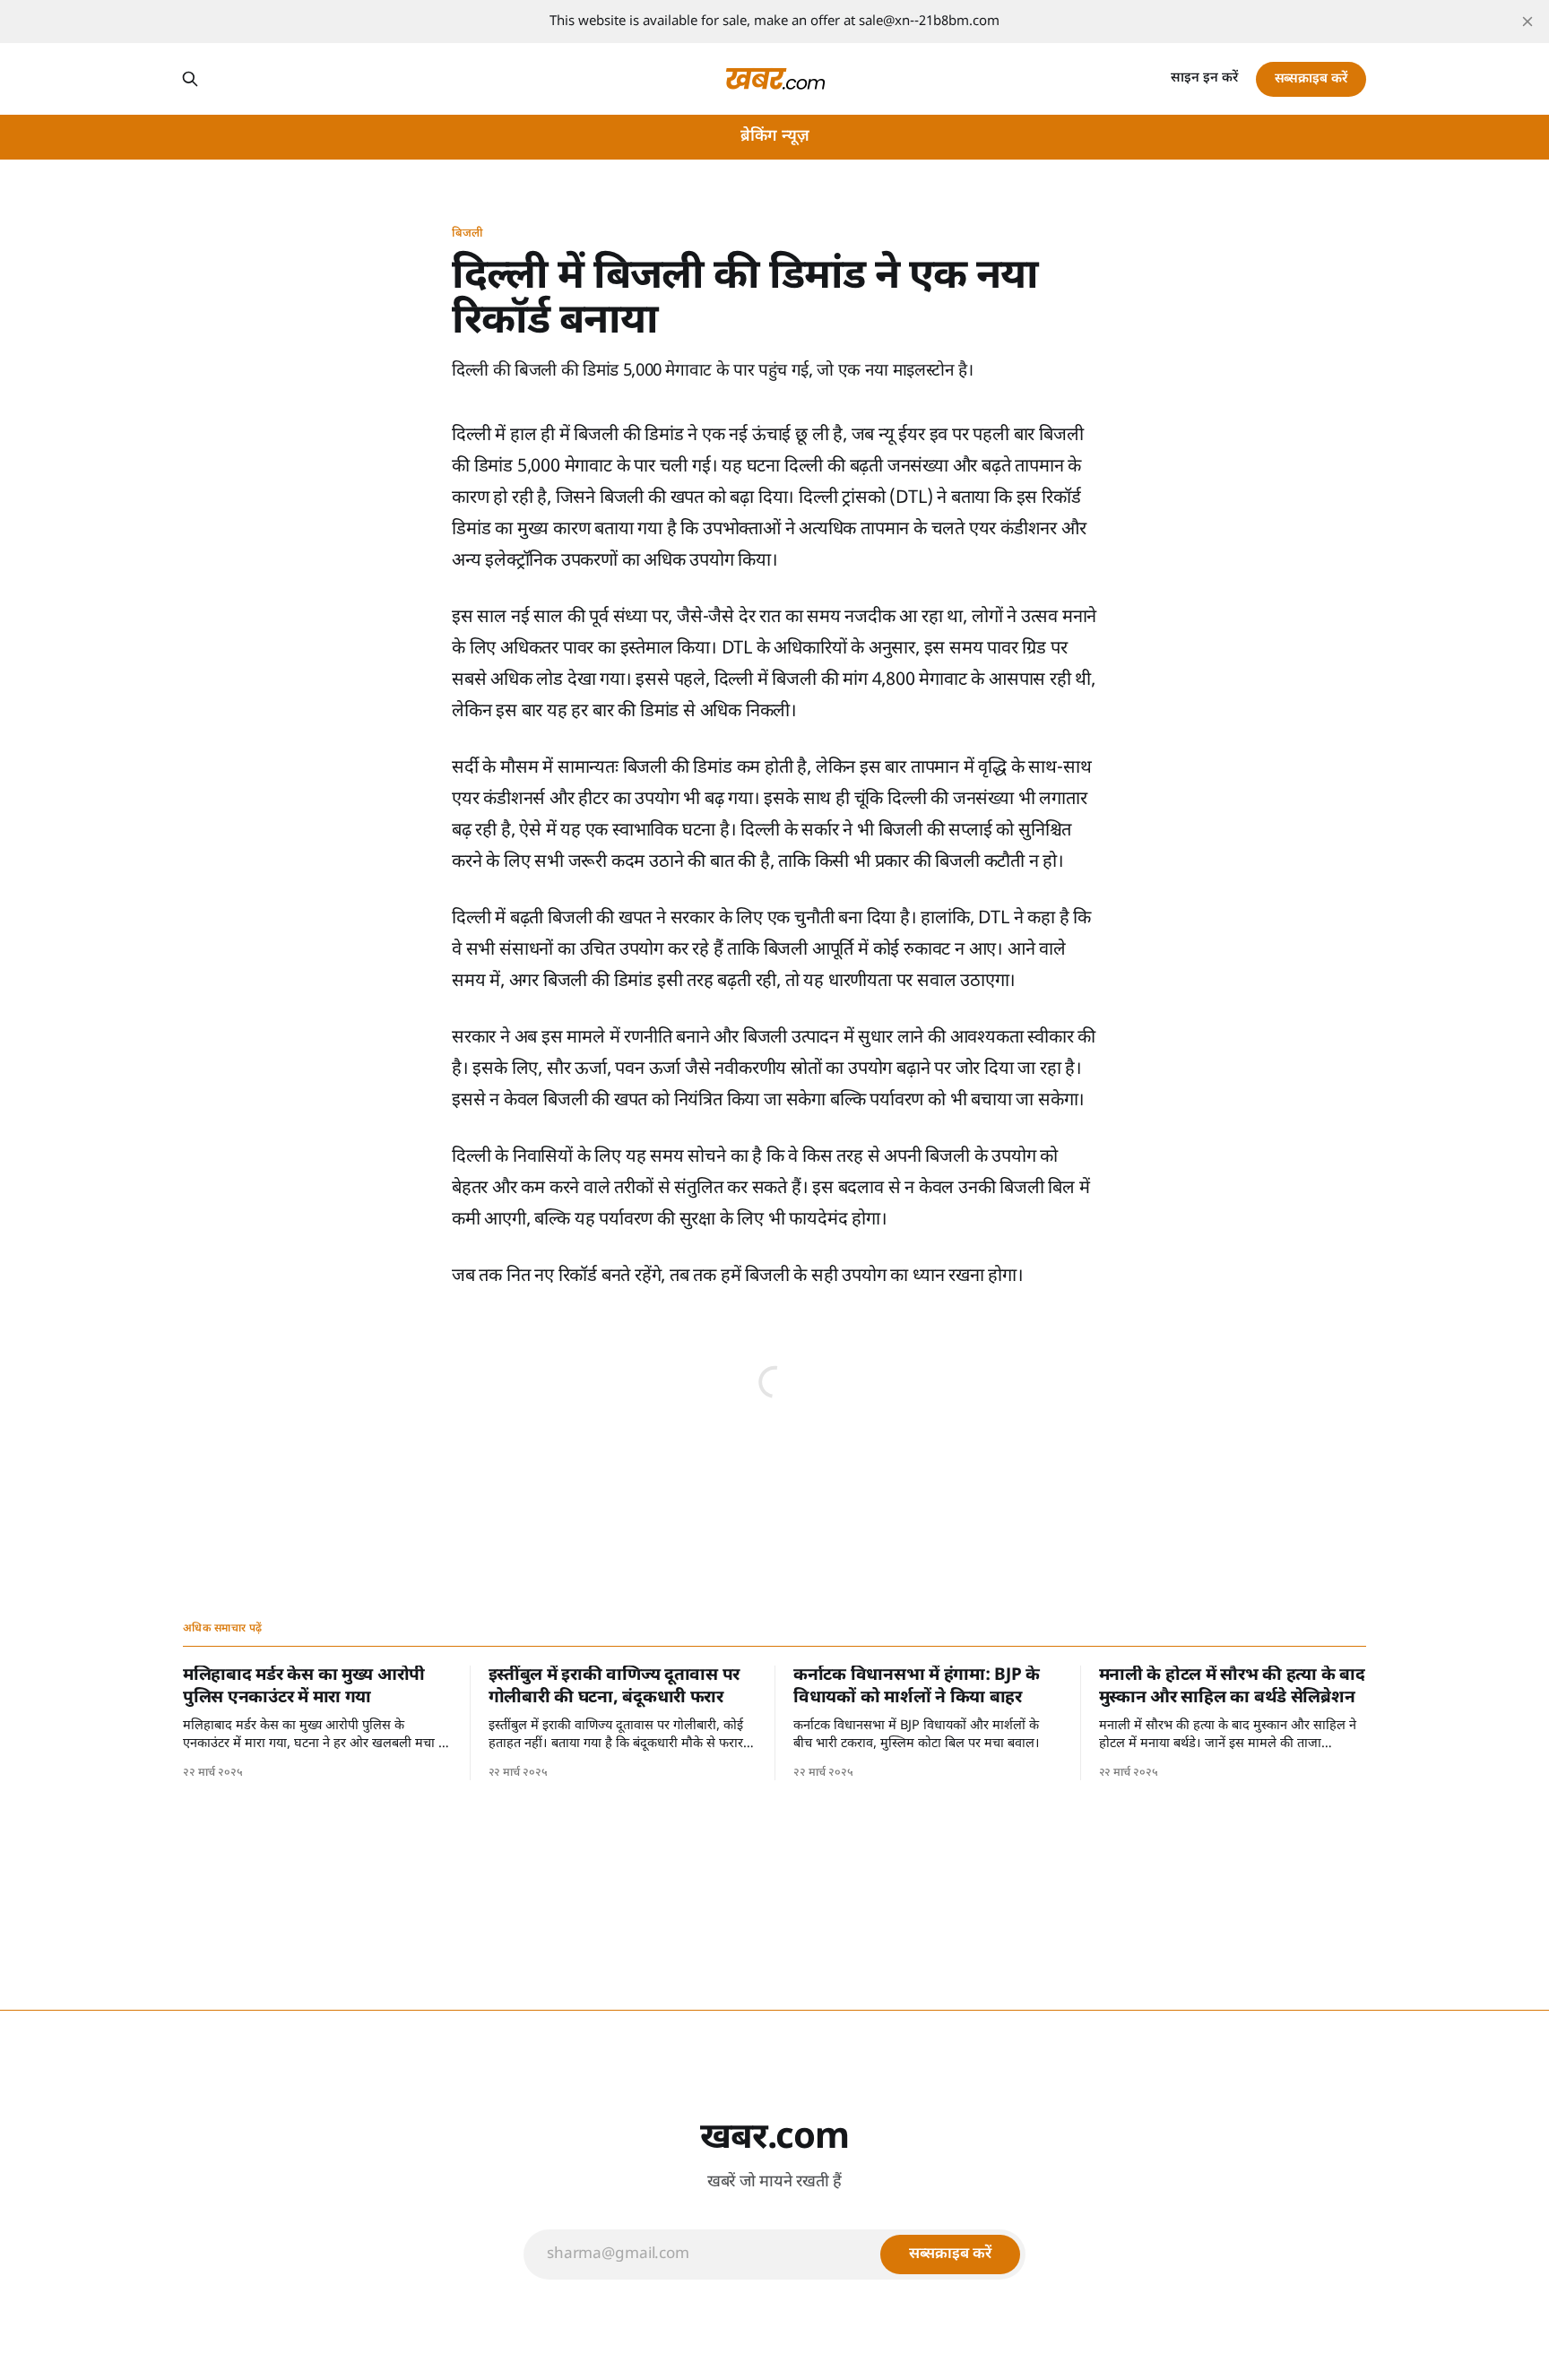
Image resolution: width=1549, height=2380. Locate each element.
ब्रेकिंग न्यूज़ (775, 137)
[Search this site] (190, 79)
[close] (1527, 22)
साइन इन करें (1204, 78)
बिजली (467, 234)
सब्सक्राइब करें (1311, 79)
